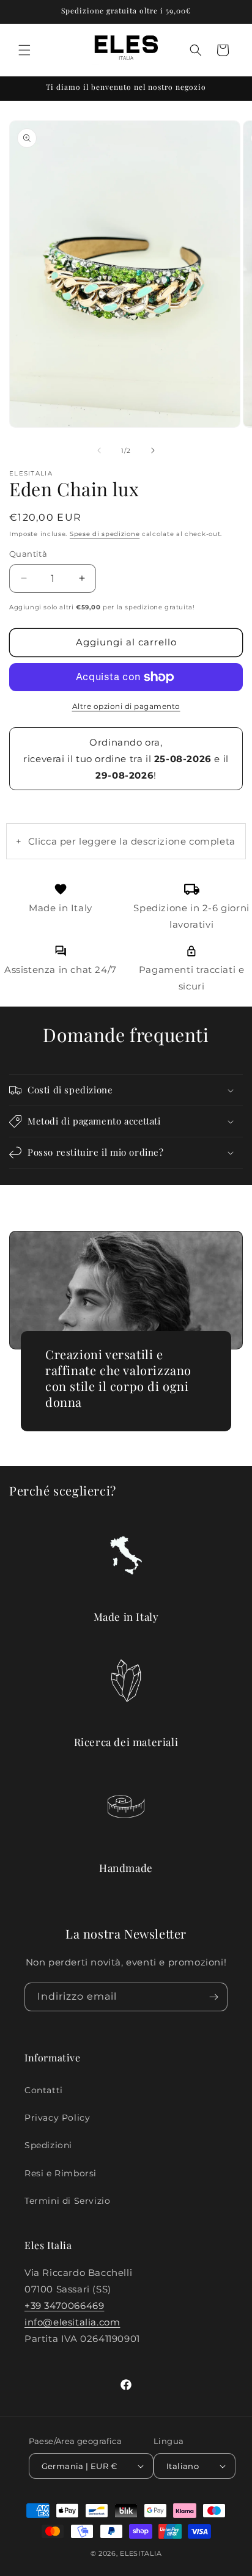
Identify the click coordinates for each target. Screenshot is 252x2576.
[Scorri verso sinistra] (99, 450)
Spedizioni (48, 2145)
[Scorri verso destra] (153, 450)
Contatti (44, 2090)
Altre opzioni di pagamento (126, 706)
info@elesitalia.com (72, 2322)
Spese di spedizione (105, 534)
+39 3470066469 (64, 2306)
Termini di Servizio (67, 2201)
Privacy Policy (57, 2118)
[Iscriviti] (213, 1997)
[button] (24, 50)
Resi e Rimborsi (61, 2173)
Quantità (28, 554)
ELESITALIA (141, 2553)
